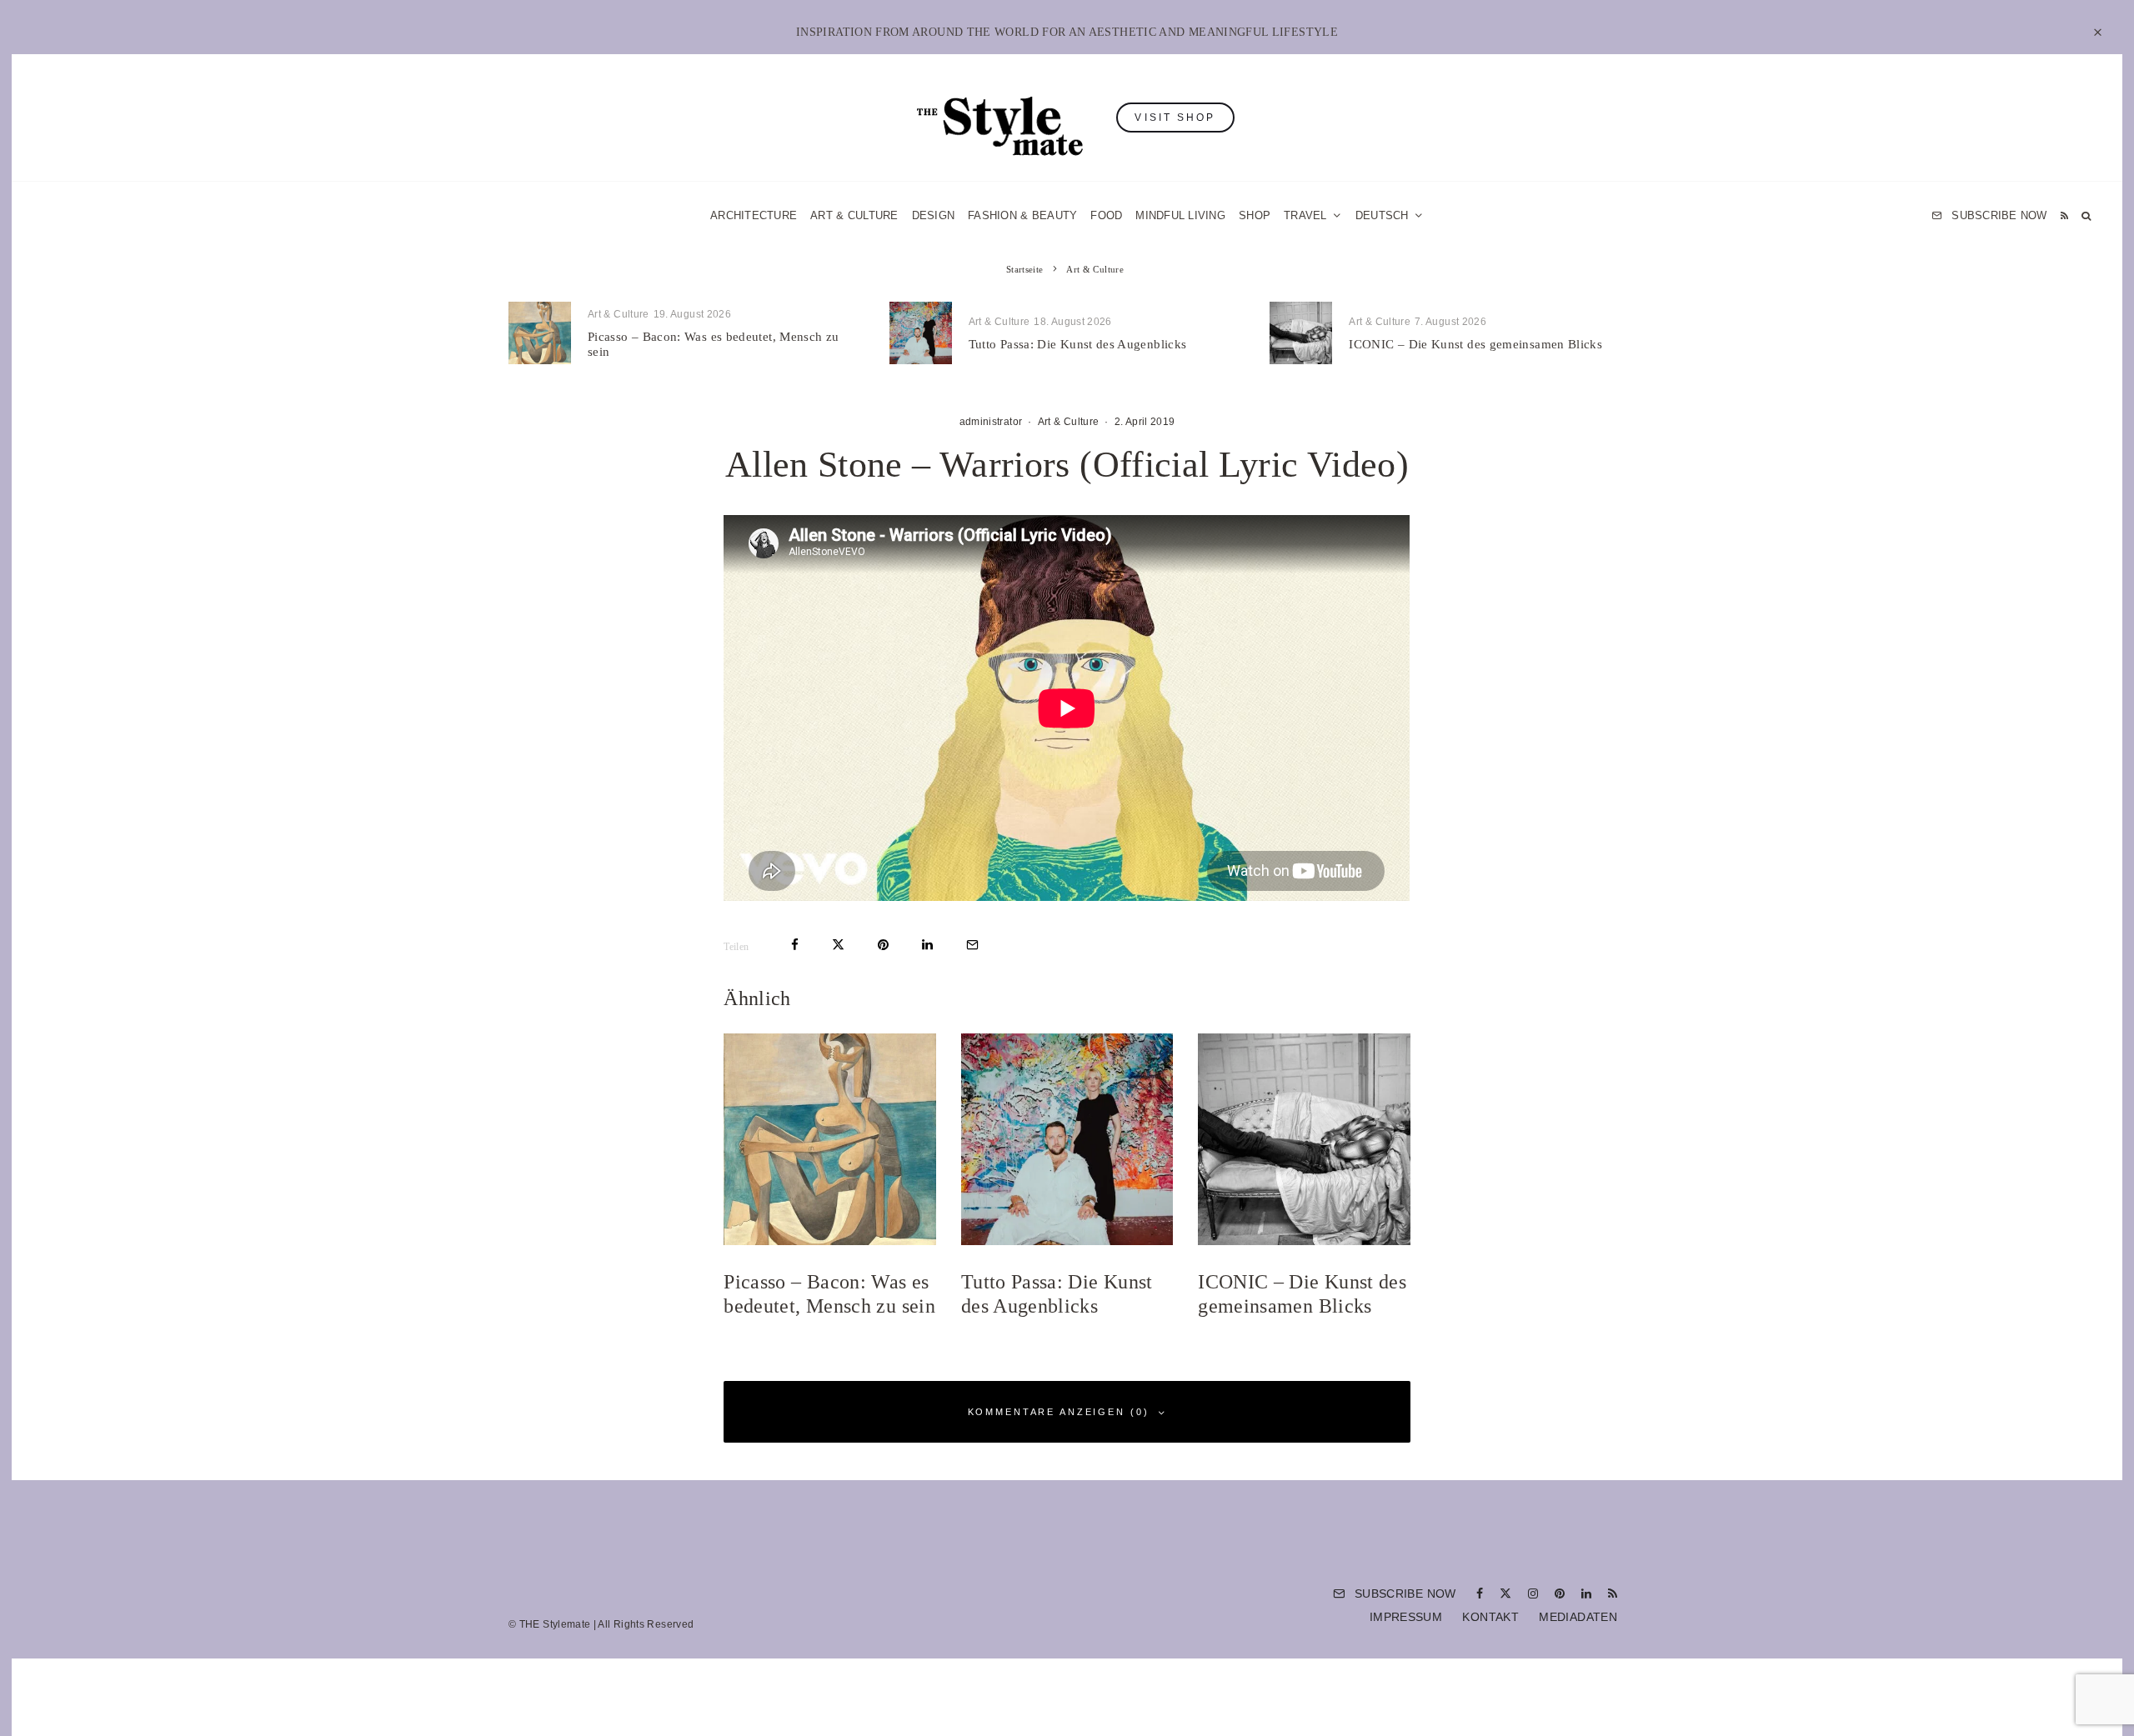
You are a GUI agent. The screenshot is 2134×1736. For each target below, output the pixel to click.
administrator (991, 422)
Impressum (1406, 1617)
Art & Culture (854, 215)
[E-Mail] (972, 945)
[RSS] (2064, 215)
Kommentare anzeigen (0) (1059, 1412)
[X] (1505, 1593)
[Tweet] (838, 945)
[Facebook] (1480, 1593)
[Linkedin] (1586, 1593)
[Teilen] (795, 945)
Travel (1305, 215)
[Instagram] (1533, 1593)
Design (934, 215)
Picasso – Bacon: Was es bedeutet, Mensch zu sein (713, 344)
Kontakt (1490, 1617)
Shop (1255, 215)
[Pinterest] (1560, 1593)
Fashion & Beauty (1022, 215)
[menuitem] (1390, 215)
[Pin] (883, 945)
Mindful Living (1180, 215)
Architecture (754, 215)
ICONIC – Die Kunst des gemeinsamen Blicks (1475, 344)
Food (1106, 215)
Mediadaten (1578, 1617)
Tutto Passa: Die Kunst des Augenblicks (1078, 344)
